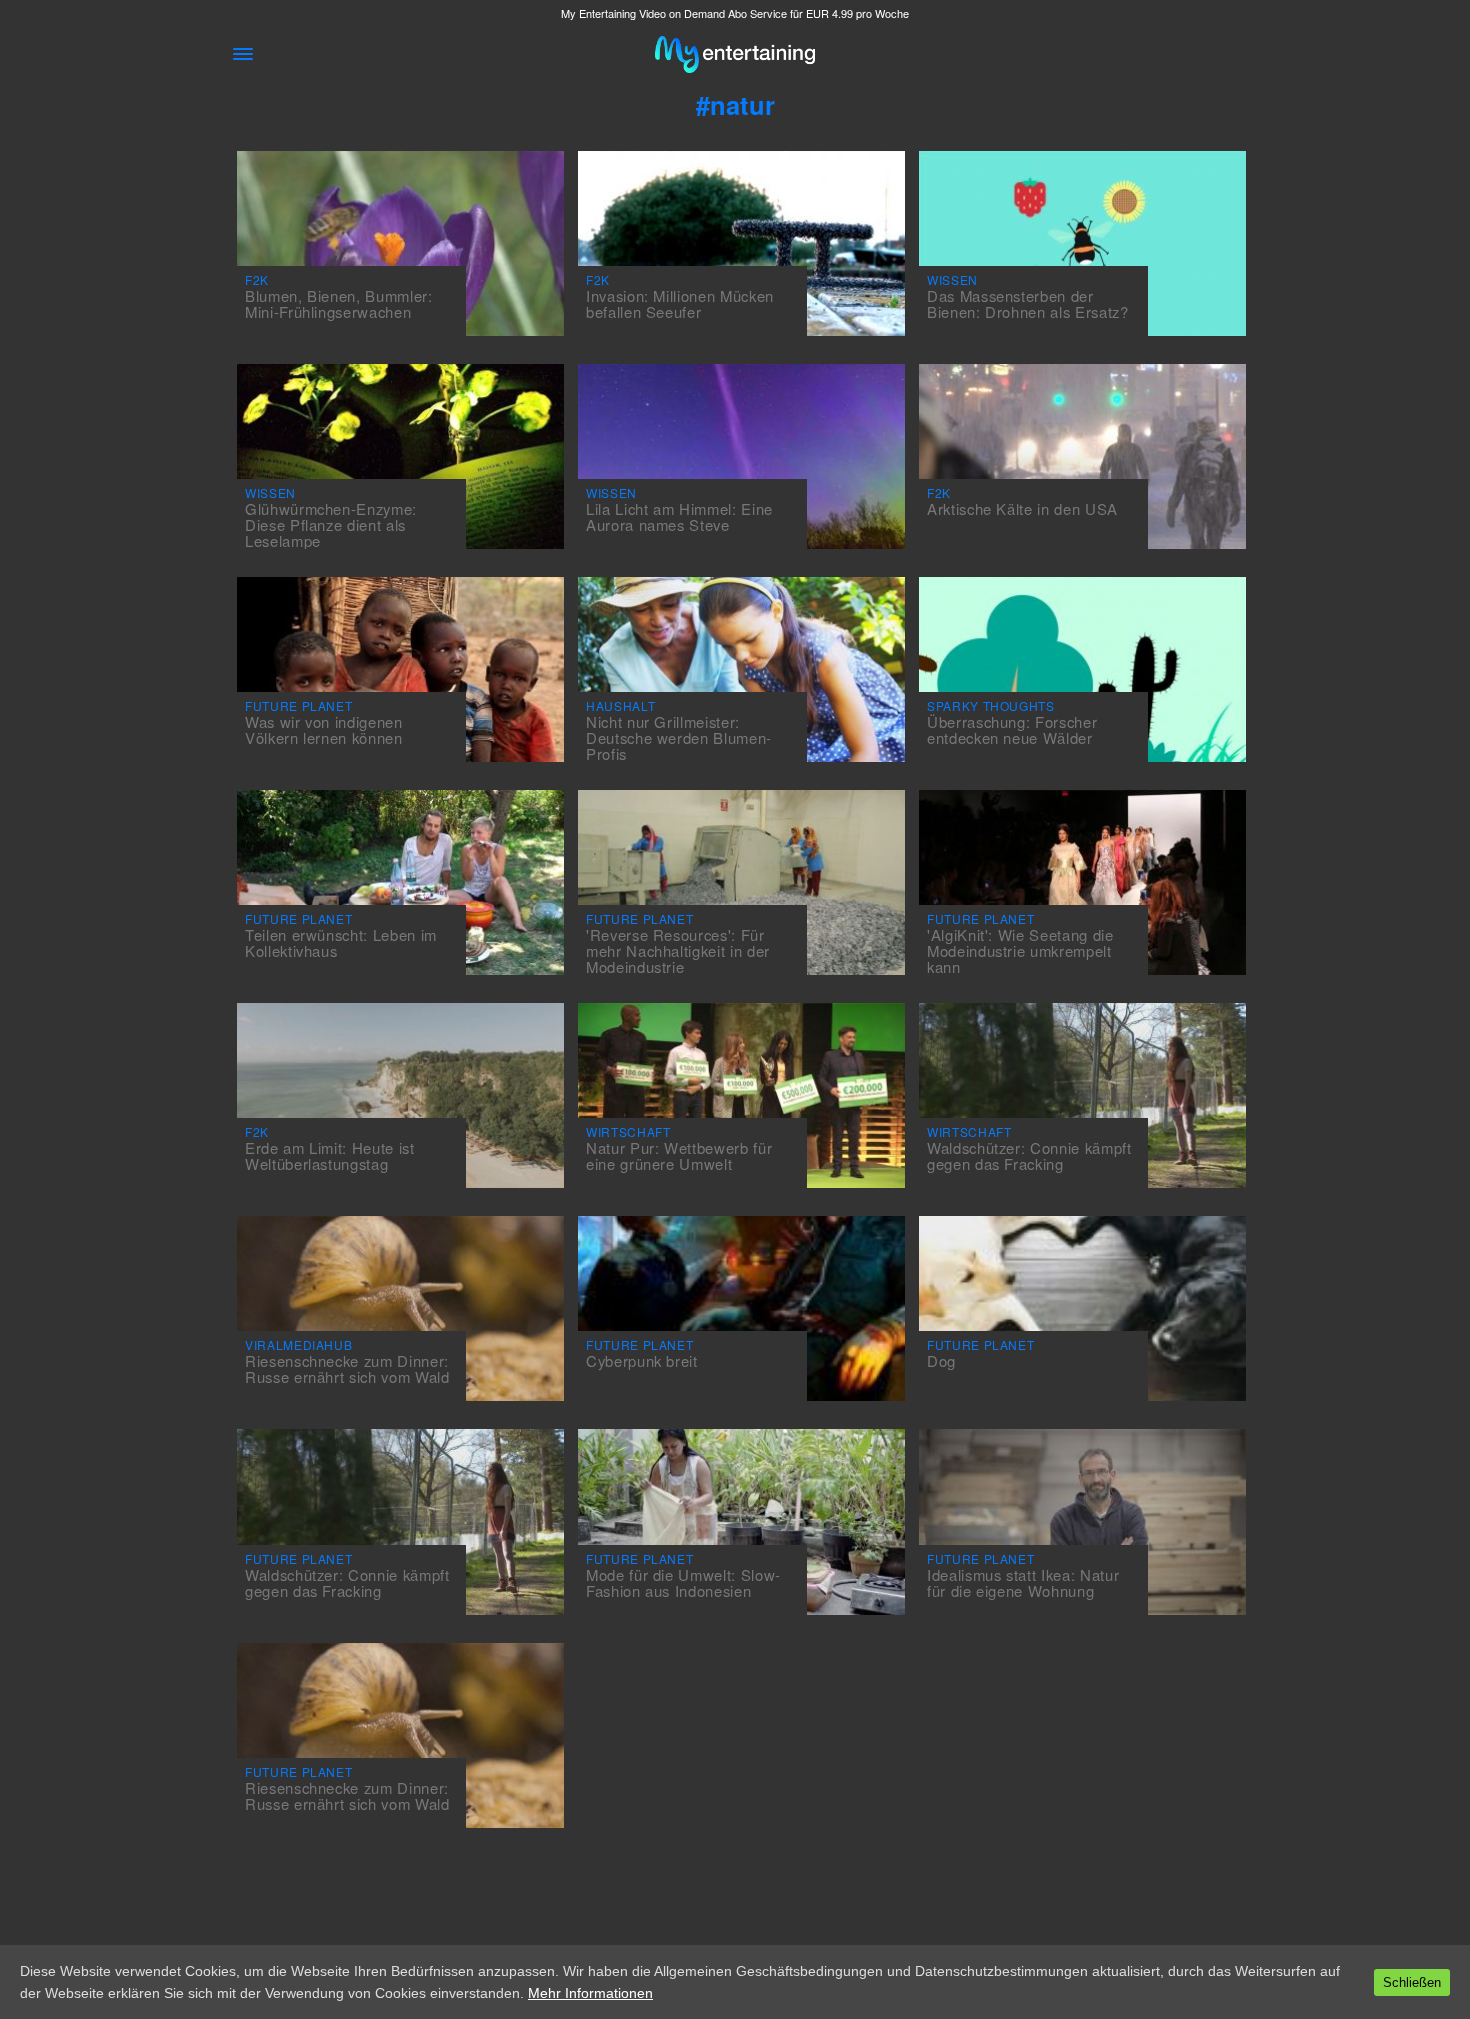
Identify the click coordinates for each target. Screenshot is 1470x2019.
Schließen (1412, 1982)
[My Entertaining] (735, 54)
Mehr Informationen (590, 1993)
